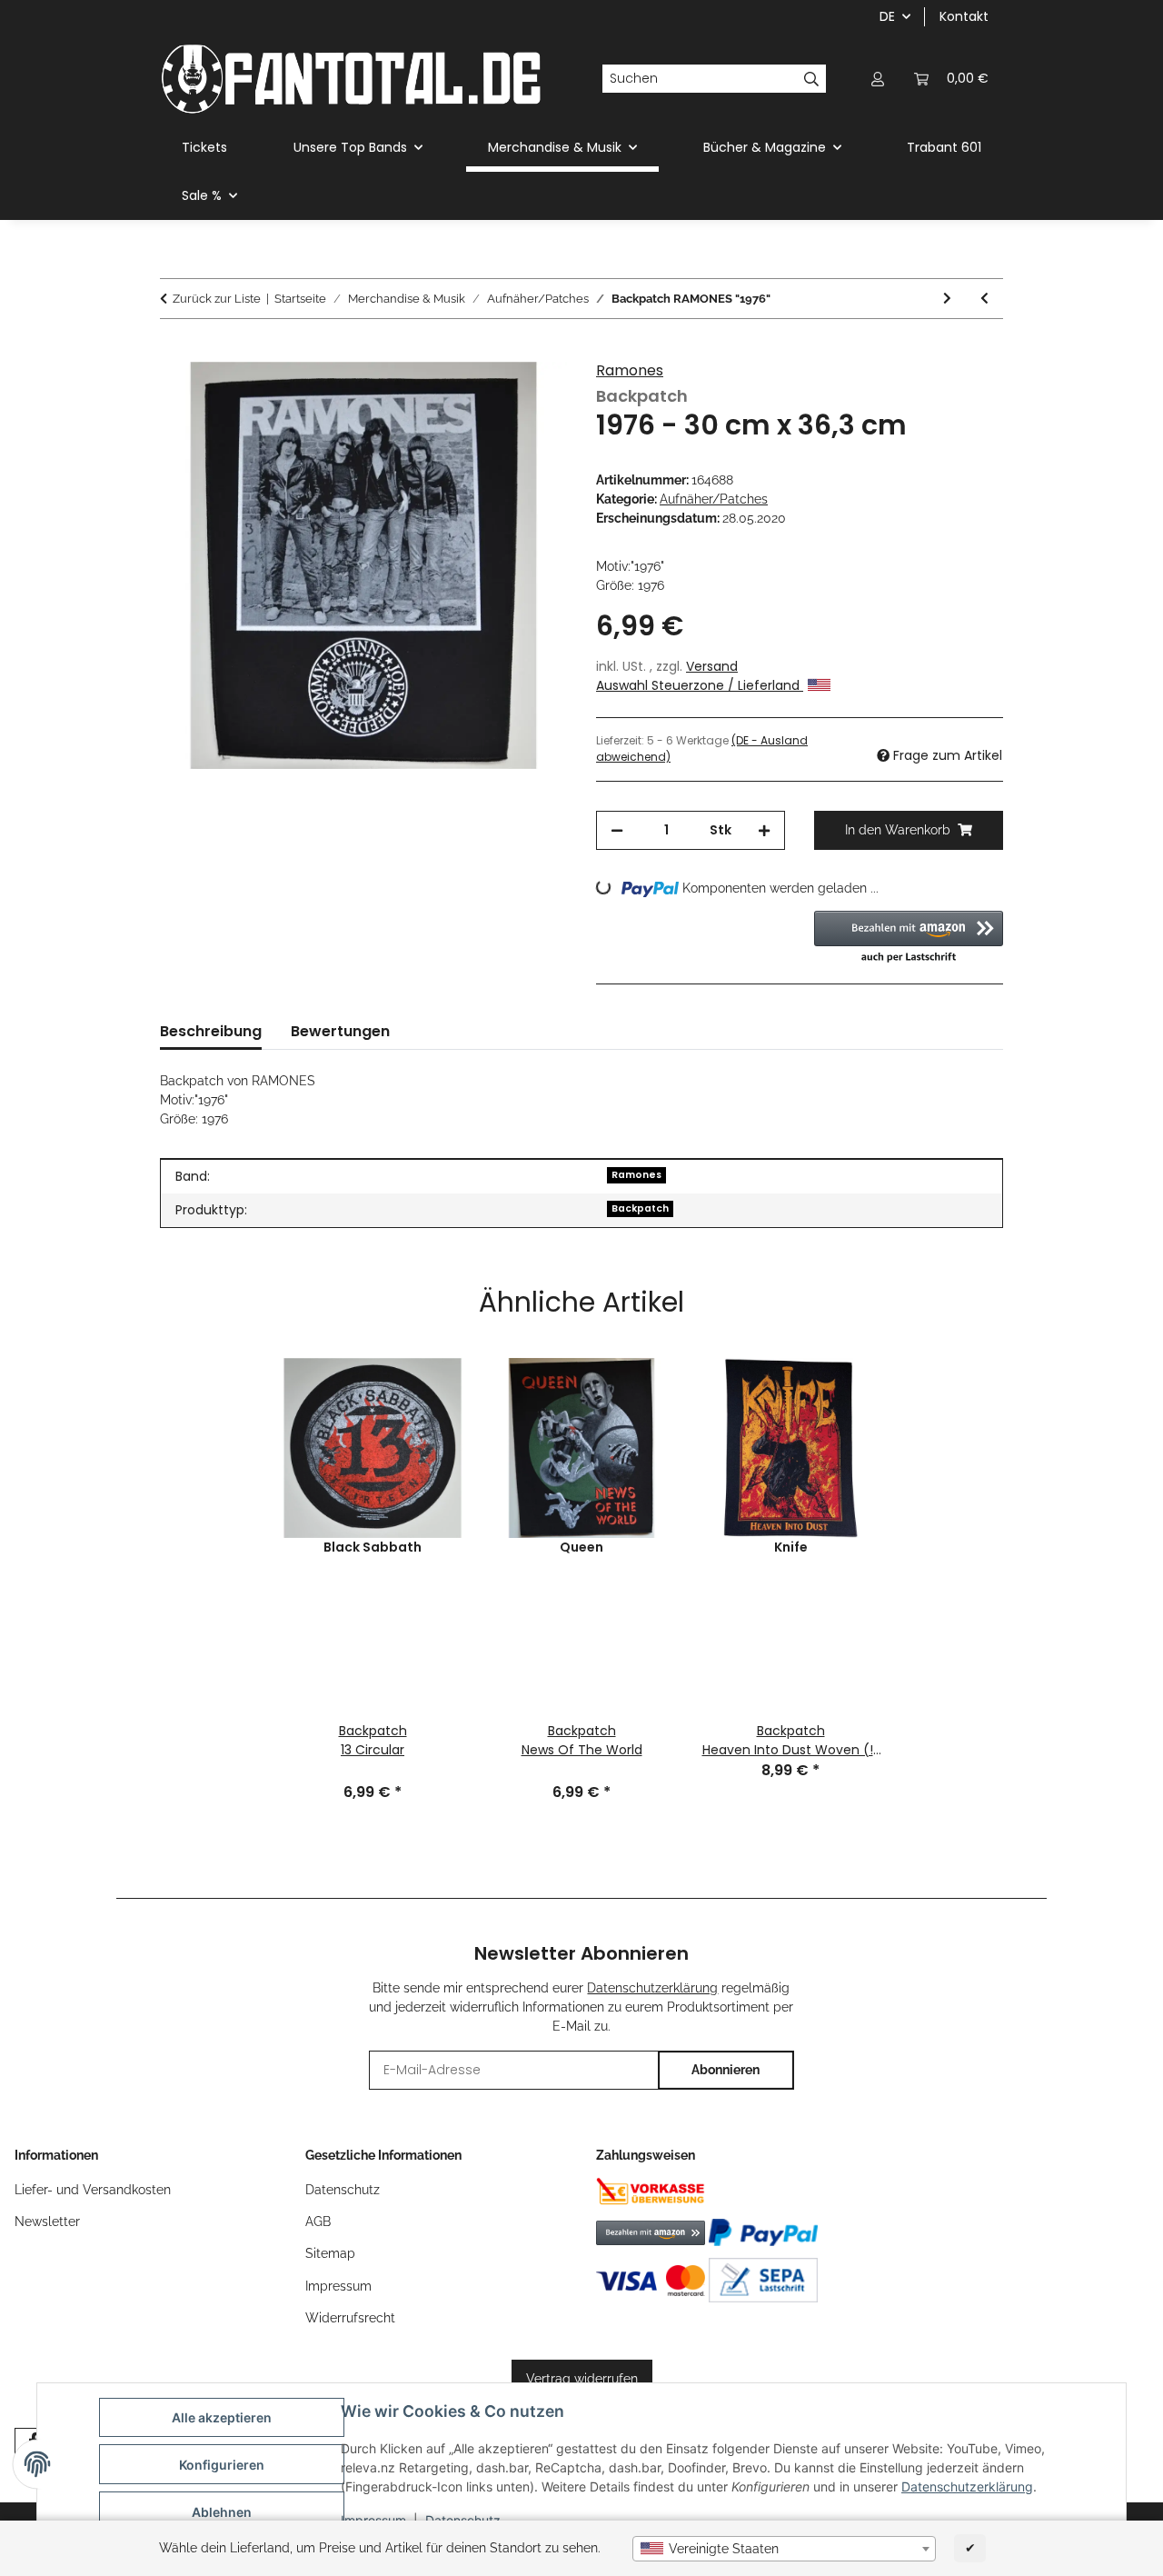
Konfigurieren (222, 2465)
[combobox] (784, 2549)
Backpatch (640, 1208)
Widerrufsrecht (350, 2318)
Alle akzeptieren (222, 2417)
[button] (878, 79)
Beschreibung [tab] (211, 1031)
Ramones (630, 370)
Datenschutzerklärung (967, 2486)
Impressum (338, 2286)
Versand (712, 666)
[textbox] (784, 2549)
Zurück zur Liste (217, 299)
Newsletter (47, 2222)
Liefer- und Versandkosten (93, 2190)
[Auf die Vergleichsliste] (529, 396)
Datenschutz (343, 2190)
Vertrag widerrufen (582, 2379)
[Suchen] (812, 79)
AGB (318, 2222)
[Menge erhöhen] (764, 830)
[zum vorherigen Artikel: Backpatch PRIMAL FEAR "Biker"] (984, 299)
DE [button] (887, 16)
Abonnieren (726, 2070)
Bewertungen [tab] (340, 1031)
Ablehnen (222, 2512)
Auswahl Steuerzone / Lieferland (700, 685)
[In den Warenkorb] (174, 352)
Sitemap (330, 2253)
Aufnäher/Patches (714, 499)
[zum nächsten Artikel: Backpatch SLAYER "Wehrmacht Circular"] (947, 299)
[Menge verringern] (617, 830)
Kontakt (964, 16)
